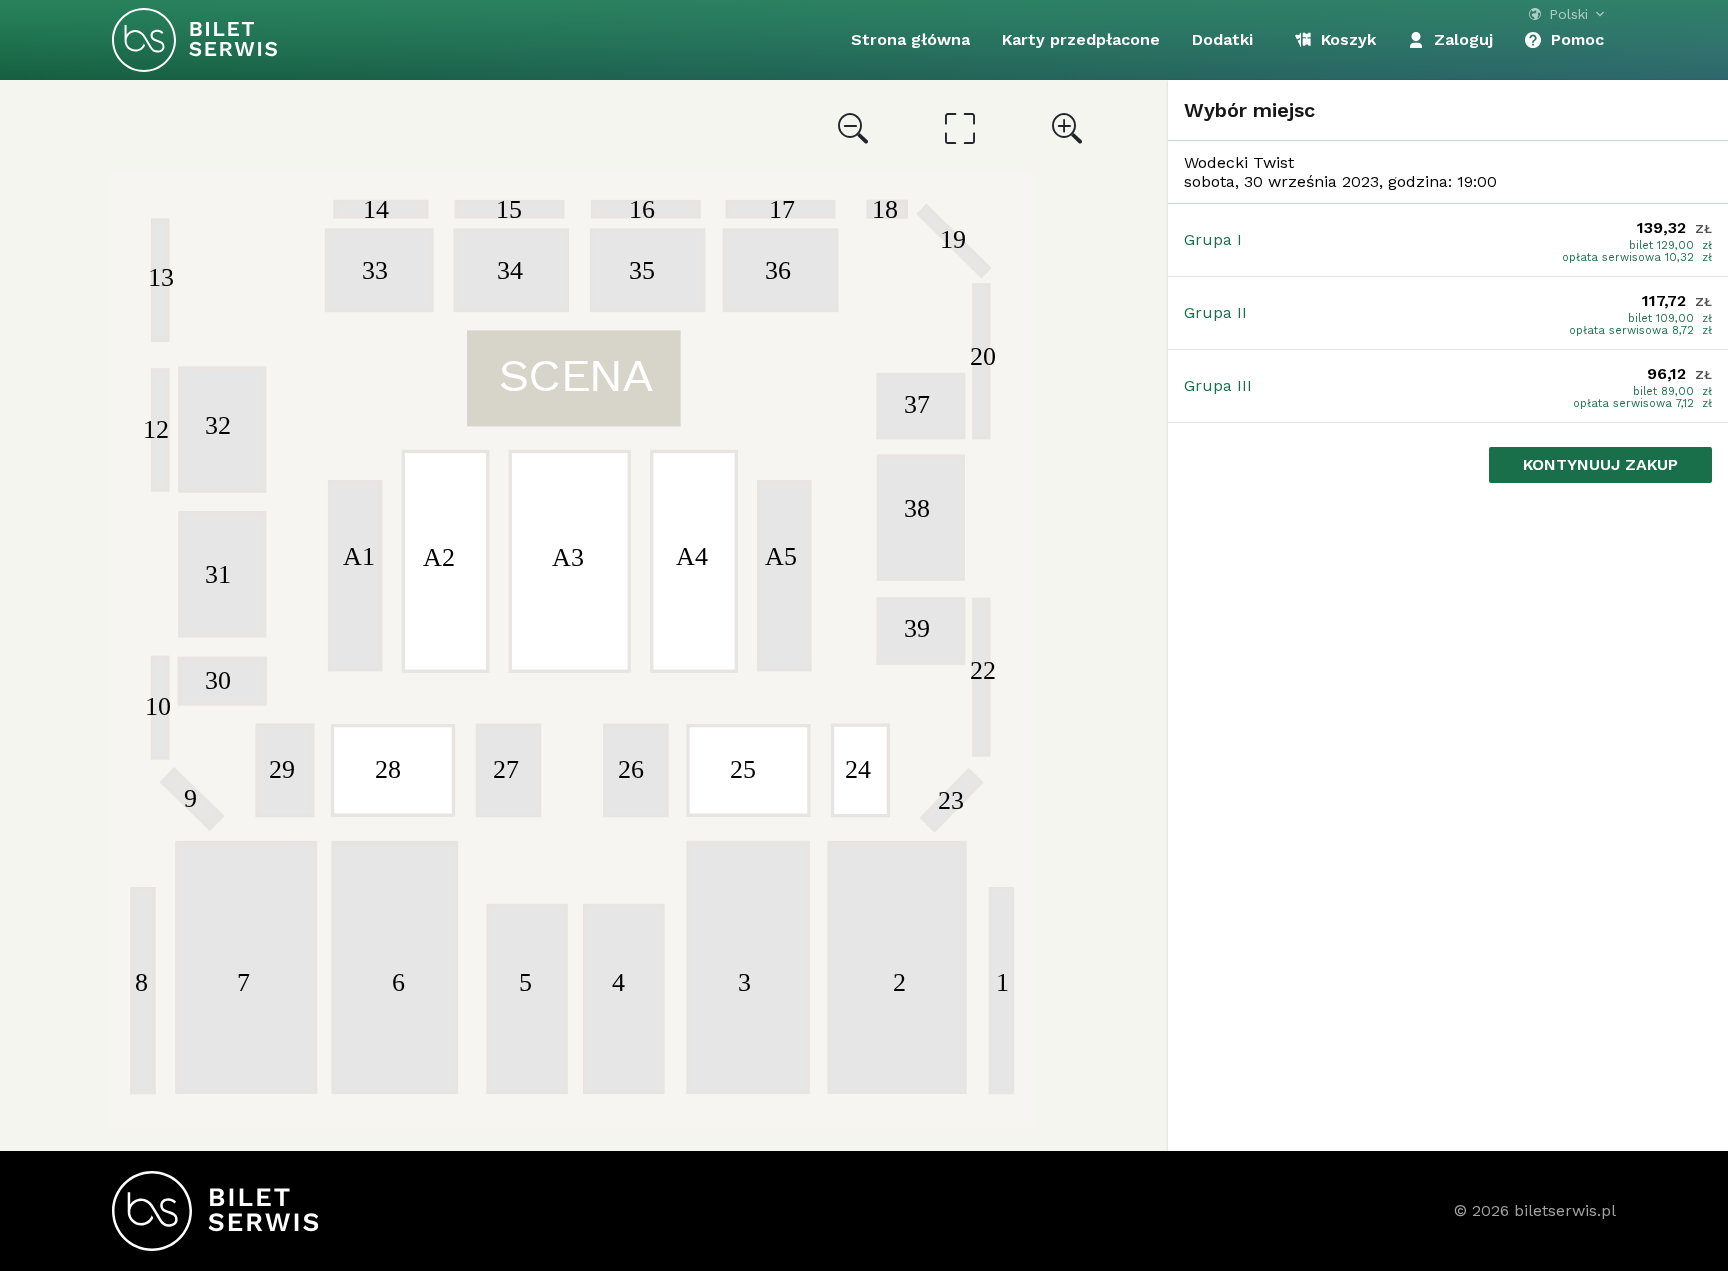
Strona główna (910, 39)
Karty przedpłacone (1081, 39)
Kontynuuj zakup (1600, 464)
